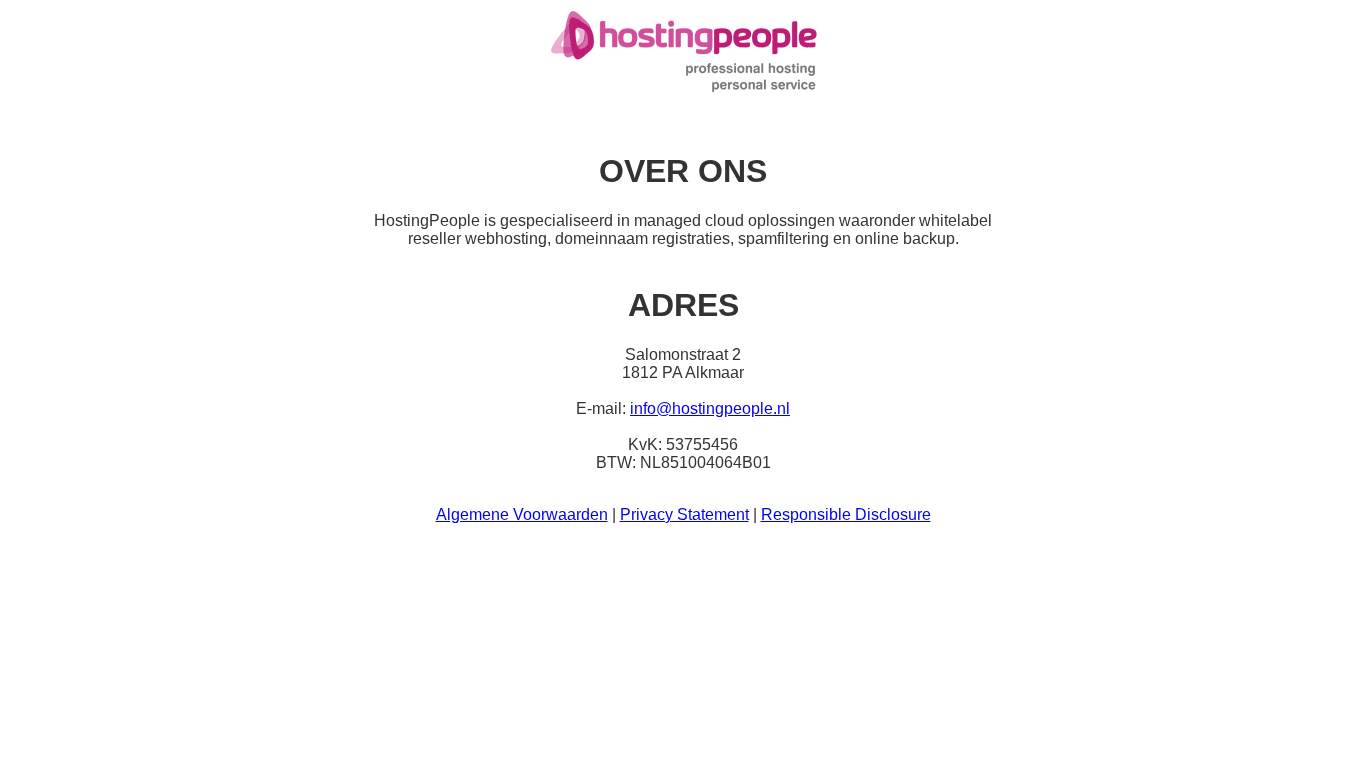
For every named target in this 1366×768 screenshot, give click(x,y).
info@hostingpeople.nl (710, 408)
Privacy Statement (684, 514)
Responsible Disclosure (846, 514)
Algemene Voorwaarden (522, 514)
